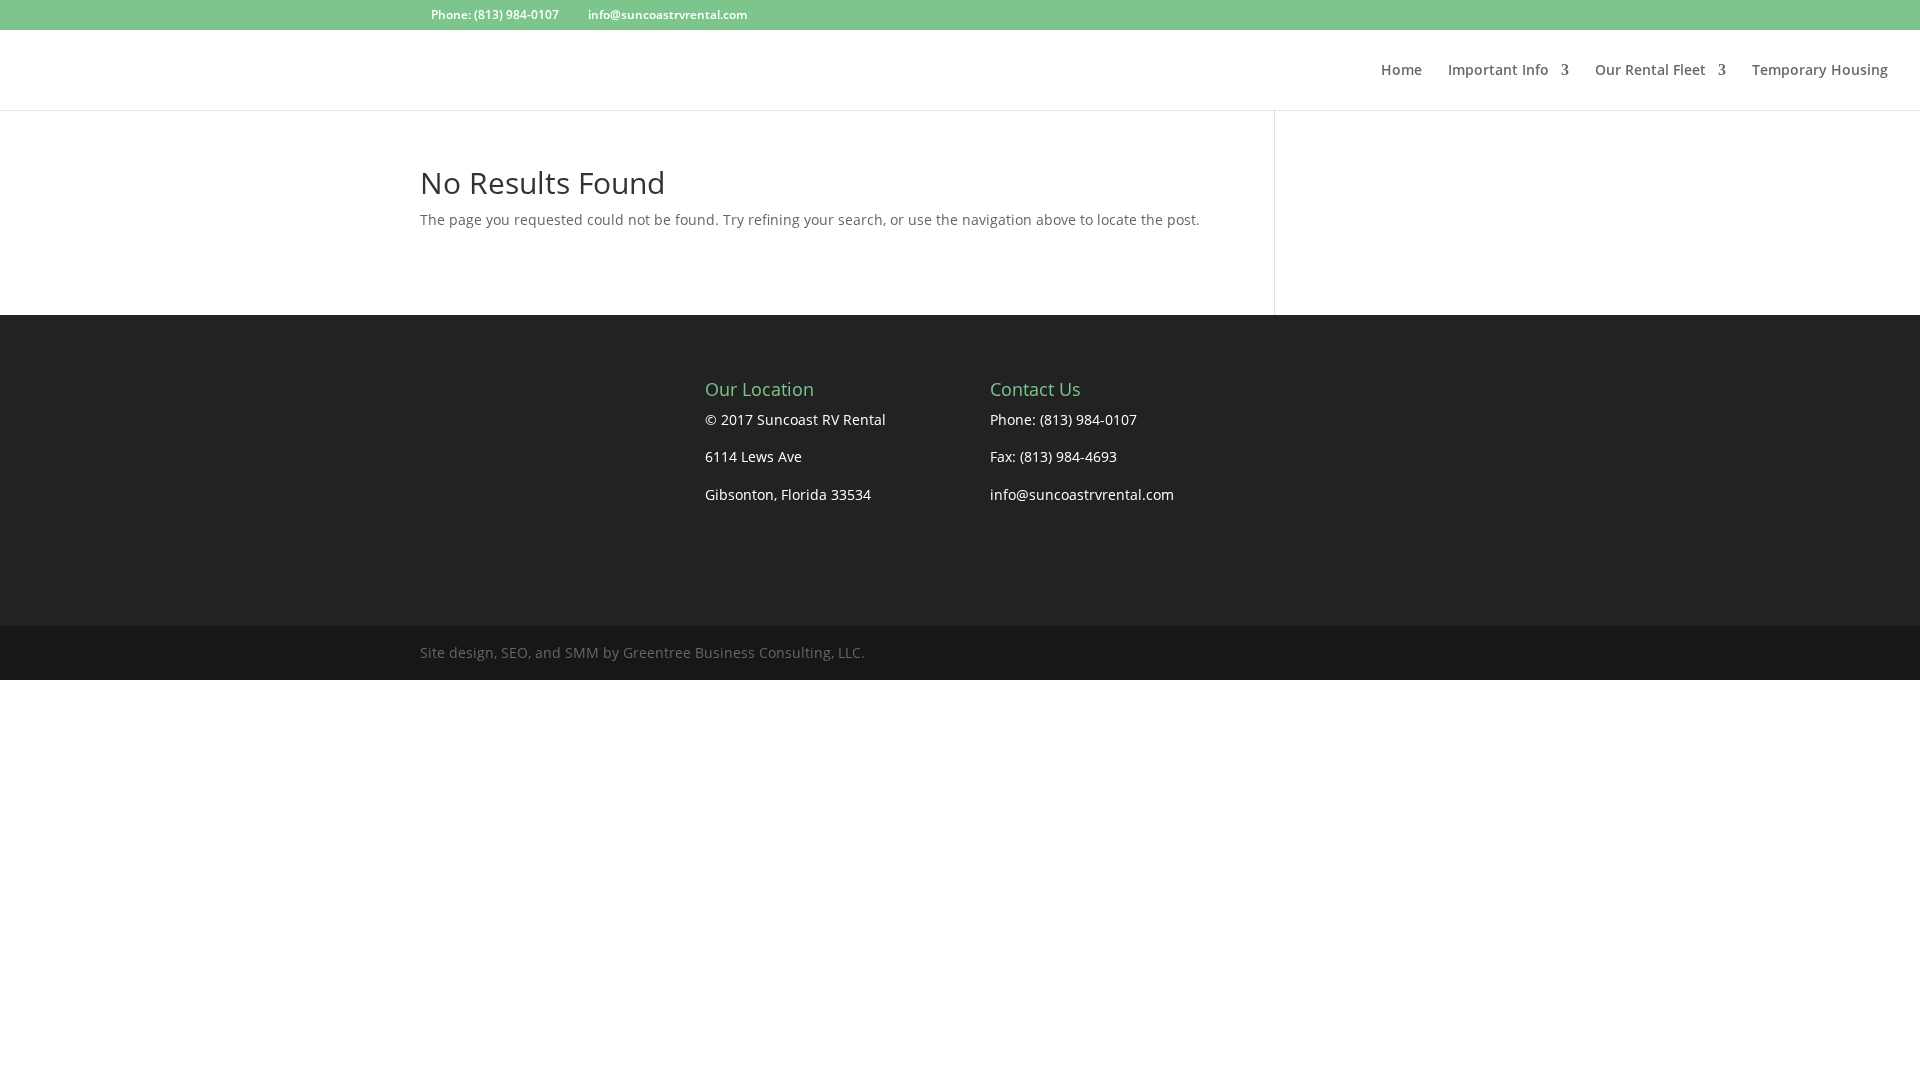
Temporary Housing (1820, 71)
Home (1401, 71)
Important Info (1498, 71)
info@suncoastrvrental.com (1082, 494)
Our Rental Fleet (1650, 71)
